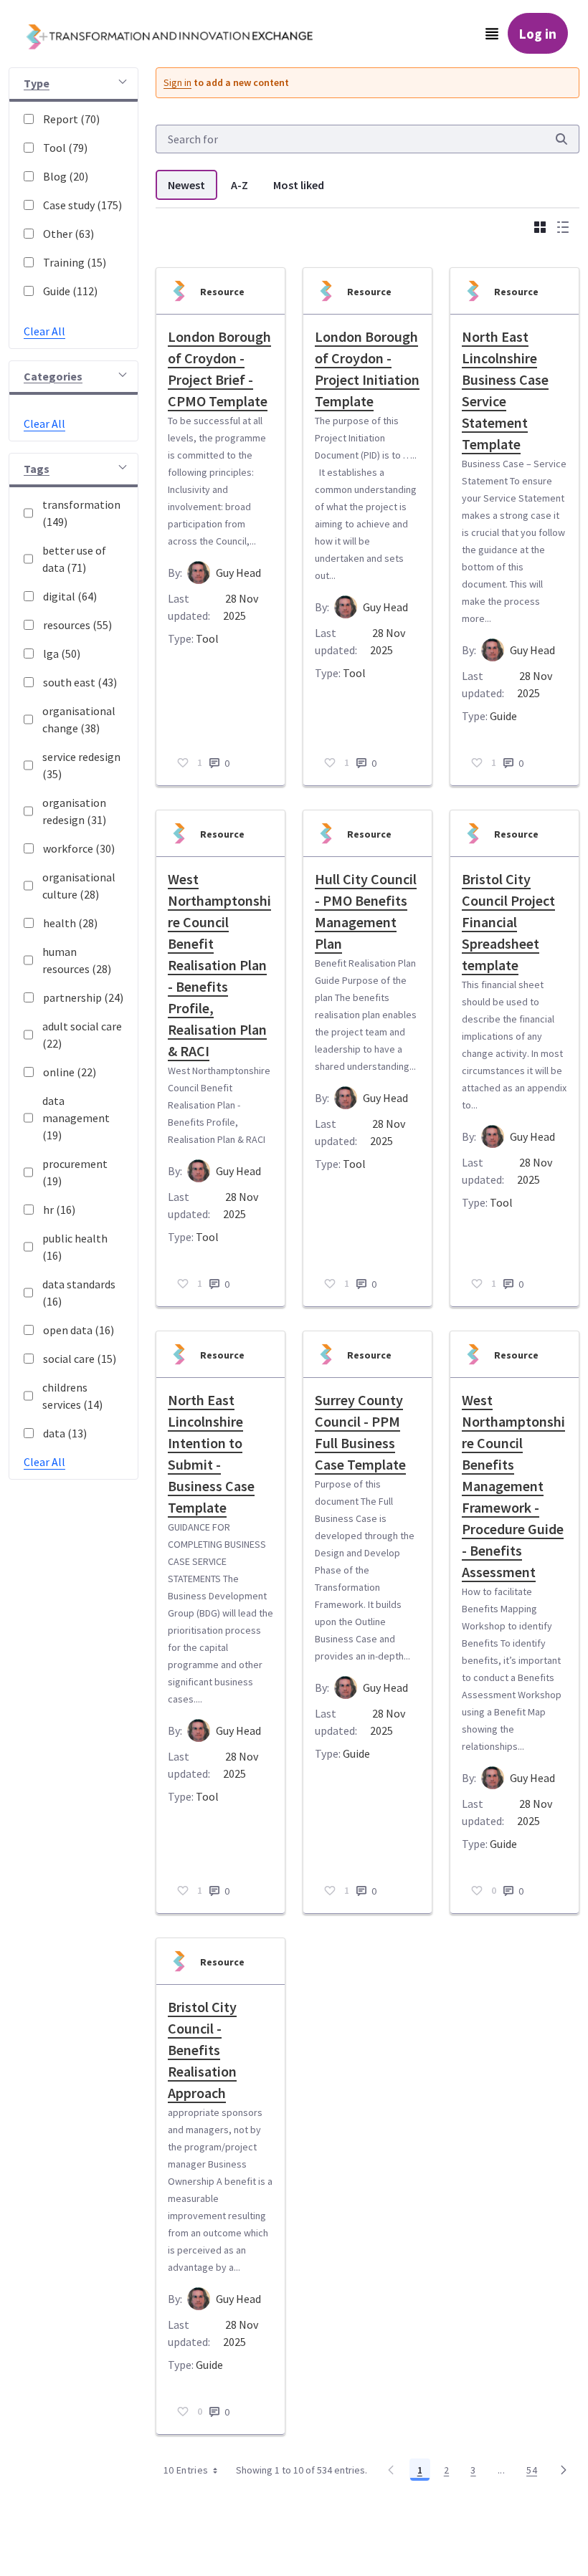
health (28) (70, 923)
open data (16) (79, 1330)
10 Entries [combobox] (186, 2470)
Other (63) (68, 234)
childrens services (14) (72, 1396)
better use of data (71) (74, 559)
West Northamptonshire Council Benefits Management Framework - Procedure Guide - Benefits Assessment (513, 1486)
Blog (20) (66, 176)
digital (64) (70, 596)
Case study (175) (82, 205)
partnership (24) (83, 997)
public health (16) (75, 1247)
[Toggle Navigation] (492, 34)
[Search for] (561, 139)
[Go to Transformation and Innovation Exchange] (181, 34)
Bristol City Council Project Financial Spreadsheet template (508, 922)
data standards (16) (79, 1293)
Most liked (299, 185)
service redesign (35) (81, 765)
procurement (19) (75, 1172)
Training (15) (75, 262)
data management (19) (76, 1118)
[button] (73, 85)
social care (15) (80, 1359)
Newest (186, 185)
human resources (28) (77, 960)
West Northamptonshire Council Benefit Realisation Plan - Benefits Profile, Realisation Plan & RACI (219, 965)
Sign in (177, 82)
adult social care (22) (82, 1035)
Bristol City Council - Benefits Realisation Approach (202, 2050)
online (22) (70, 1072)
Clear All (44, 331)
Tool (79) (65, 148)
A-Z (240, 185)
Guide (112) (70, 291)
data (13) (65, 1433)
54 (536, 2472)
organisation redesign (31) (74, 811)
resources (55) (77, 625)
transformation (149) (81, 513)
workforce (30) (79, 848)
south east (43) (80, 682)
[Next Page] (564, 2470)
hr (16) (59, 1210)
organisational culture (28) (79, 886)
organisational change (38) (79, 719)
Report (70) (71, 119)
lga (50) (62, 653)
